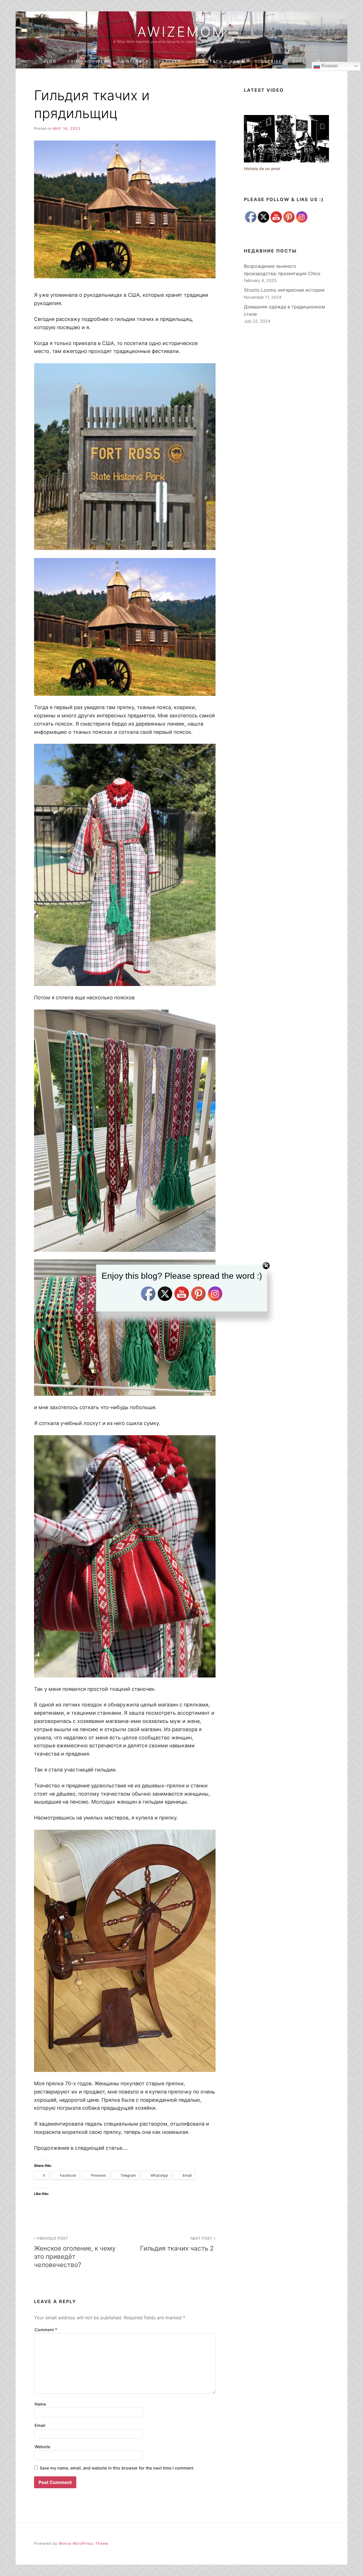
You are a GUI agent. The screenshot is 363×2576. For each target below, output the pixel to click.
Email (40, 2425)
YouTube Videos (89, 61)
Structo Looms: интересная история (284, 290)
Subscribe (268, 61)
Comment (46, 2330)
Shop (299, 61)
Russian (329, 66)
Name (40, 2404)
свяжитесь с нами (218, 61)
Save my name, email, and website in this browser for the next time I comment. (117, 2468)
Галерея (170, 61)
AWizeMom (181, 32)
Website (42, 2447)
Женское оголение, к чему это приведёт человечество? (75, 2252)
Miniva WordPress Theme (84, 2543)
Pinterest (135, 61)
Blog (50, 61)
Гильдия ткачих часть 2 (178, 2244)
